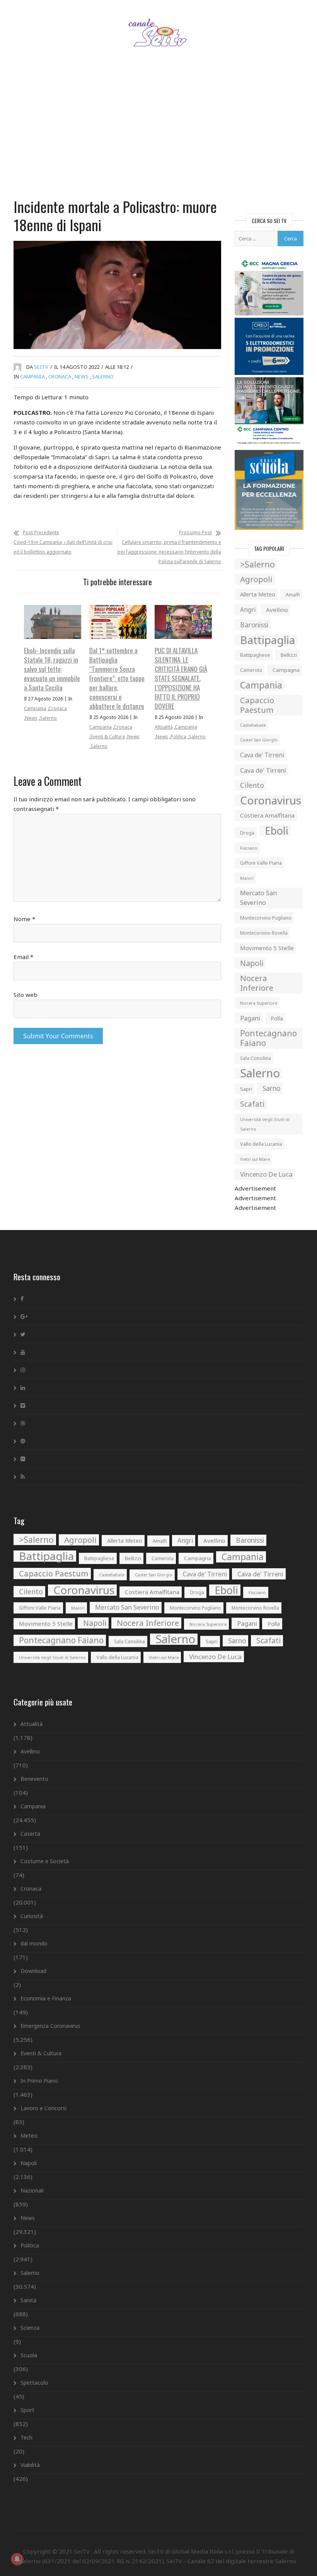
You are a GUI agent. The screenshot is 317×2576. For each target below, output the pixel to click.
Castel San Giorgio (259, 740)
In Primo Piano (39, 2081)
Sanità (28, 2300)
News (82, 377)
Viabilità (30, 2465)
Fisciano (249, 848)
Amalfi (293, 595)
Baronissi (254, 625)
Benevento (34, 1779)
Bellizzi (289, 655)
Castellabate (253, 725)
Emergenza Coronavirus (50, 2026)
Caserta (30, 1834)
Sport (27, 2410)
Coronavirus (271, 800)
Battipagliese (255, 655)
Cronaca (60, 377)
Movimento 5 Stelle (267, 948)
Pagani (250, 1018)
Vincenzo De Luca (266, 1174)
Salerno (103, 377)
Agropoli (256, 579)
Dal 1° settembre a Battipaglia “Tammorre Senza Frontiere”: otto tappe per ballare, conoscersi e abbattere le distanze (117, 678)
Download (33, 1971)
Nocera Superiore (259, 1003)
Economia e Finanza (46, 1998)
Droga (247, 833)
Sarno (271, 1088)
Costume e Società (45, 1861)
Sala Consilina (256, 1058)
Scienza (30, 2328)
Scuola (29, 2355)
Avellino (277, 610)
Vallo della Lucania (261, 1144)
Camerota (251, 670)
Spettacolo (34, 2383)
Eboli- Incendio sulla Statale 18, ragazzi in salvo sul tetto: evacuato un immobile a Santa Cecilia (52, 669)
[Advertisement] (158, 133)
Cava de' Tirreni (262, 755)
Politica (178, 737)
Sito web (26, 995)
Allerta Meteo (258, 594)
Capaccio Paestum (257, 705)
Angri (248, 610)
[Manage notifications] (17, 2559)
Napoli (252, 963)
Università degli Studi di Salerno (265, 1124)
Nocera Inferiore (257, 983)
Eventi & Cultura (108, 737)
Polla (277, 1018)
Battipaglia (268, 640)
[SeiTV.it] (159, 25)
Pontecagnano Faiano (268, 1038)
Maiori (247, 878)
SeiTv (41, 367)
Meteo (29, 2136)
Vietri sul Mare (255, 1159)
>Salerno (257, 564)
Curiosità (32, 1916)
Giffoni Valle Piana (261, 863)
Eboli (277, 831)
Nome (24, 919)
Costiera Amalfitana (267, 815)
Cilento (252, 785)
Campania (32, 377)
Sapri (246, 1089)
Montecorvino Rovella (264, 933)
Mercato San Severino (258, 898)
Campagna (286, 670)
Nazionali (32, 2190)
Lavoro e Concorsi (43, 2108)
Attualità (164, 727)
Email (23, 957)
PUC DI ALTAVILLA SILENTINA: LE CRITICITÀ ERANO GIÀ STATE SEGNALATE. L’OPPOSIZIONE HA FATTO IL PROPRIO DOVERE (181, 678)
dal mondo (34, 1943)
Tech (26, 2437)
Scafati (252, 1104)
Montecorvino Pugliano (266, 918)
